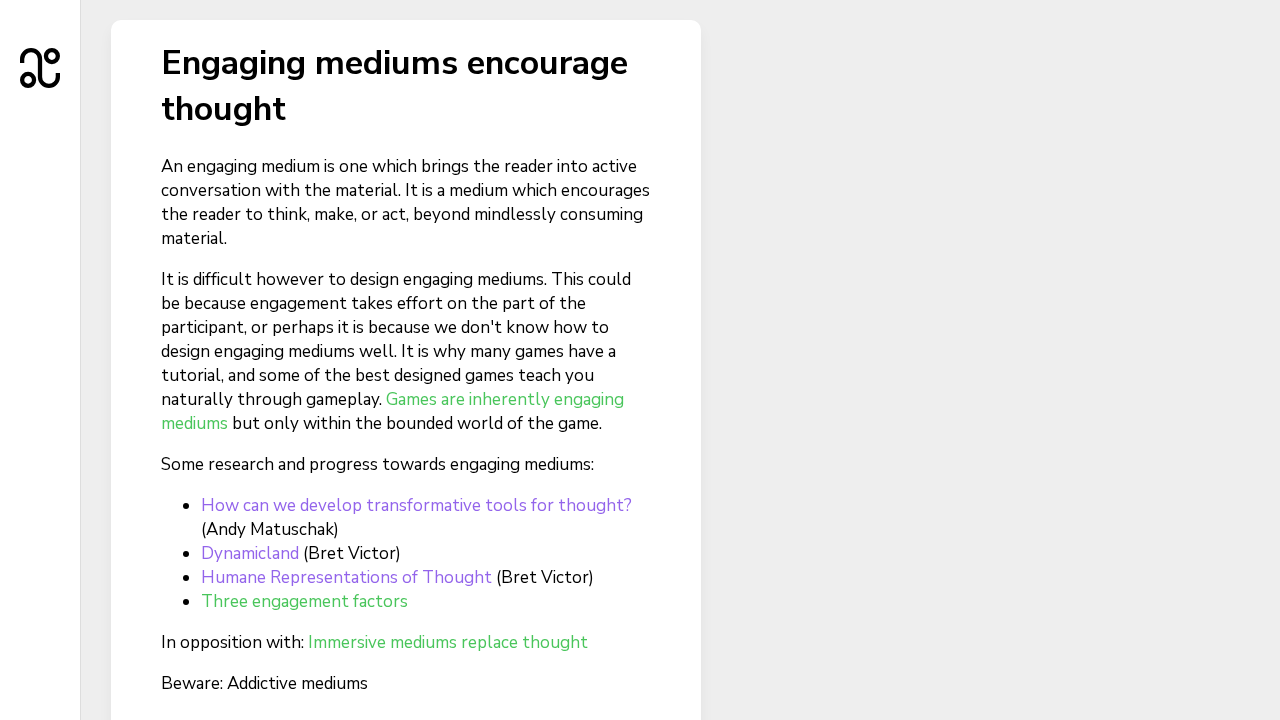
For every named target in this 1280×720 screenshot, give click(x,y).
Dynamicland (250, 553)
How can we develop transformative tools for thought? (416, 505)
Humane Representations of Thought (346, 577)
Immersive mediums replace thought (448, 642)
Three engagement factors (304, 601)
